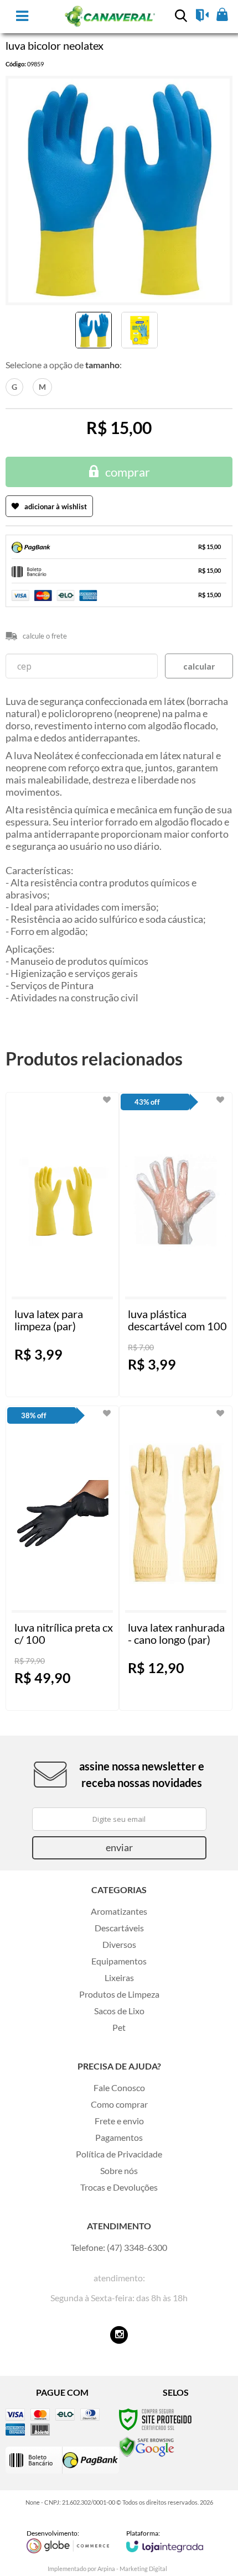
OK (199, 666)
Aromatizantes (119, 1911)
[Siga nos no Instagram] (119, 2335)
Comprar (128, 472)
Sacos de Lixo (119, 2011)
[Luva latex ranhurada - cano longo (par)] (176, 1558)
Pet (119, 2027)
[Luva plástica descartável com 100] (176, 1245)
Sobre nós (119, 2170)
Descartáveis (119, 1928)
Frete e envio (119, 2121)
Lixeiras (119, 1977)
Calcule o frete (45, 636)
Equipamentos (119, 1961)
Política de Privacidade (119, 2154)
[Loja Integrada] (165, 2541)
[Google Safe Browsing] (147, 2446)
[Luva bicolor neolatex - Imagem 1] (94, 330)
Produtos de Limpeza (119, 1994)
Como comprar (119, 2104)
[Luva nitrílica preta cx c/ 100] (62, 1558)
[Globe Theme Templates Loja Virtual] (68, 2541)
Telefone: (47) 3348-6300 (119, 2247)
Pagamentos (119, 2137)
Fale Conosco (119, 2088)
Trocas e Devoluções (119, 2187)
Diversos (119, 1944)
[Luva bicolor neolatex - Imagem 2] (139, 330)
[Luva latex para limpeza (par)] (62, 1245)
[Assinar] (119, 1848)
